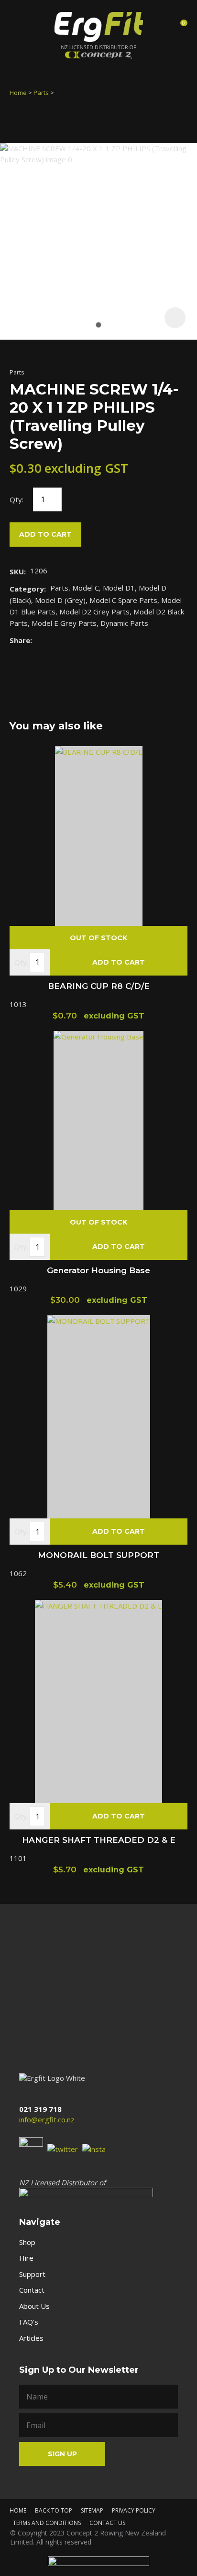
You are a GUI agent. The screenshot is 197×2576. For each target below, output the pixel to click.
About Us (34, 2306)
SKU (17, 571)
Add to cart (45, 534)
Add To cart (119, 962)
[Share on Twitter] (51, 640)
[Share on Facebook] (38, 640)
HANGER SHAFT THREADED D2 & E (99, 1840)
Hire (26, 2258)
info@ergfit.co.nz (47, 2119)
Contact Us (107, 2523)
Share (20, 640)
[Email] (66, 640)
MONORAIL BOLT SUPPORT (98, 1555)
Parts (41, 93)
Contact (32, 2290)
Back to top (54, 2510)
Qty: (16, 499)
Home (18, 93)
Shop (27, 2242)
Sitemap (92, 2510)
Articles (31, 2338)
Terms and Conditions (47, 2523)
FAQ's (29, 2322)
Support (32, 2274)
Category (27, 589)
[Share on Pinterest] (80, 640)
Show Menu (18, 26)
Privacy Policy (134, 2510)
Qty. (21, 962)
